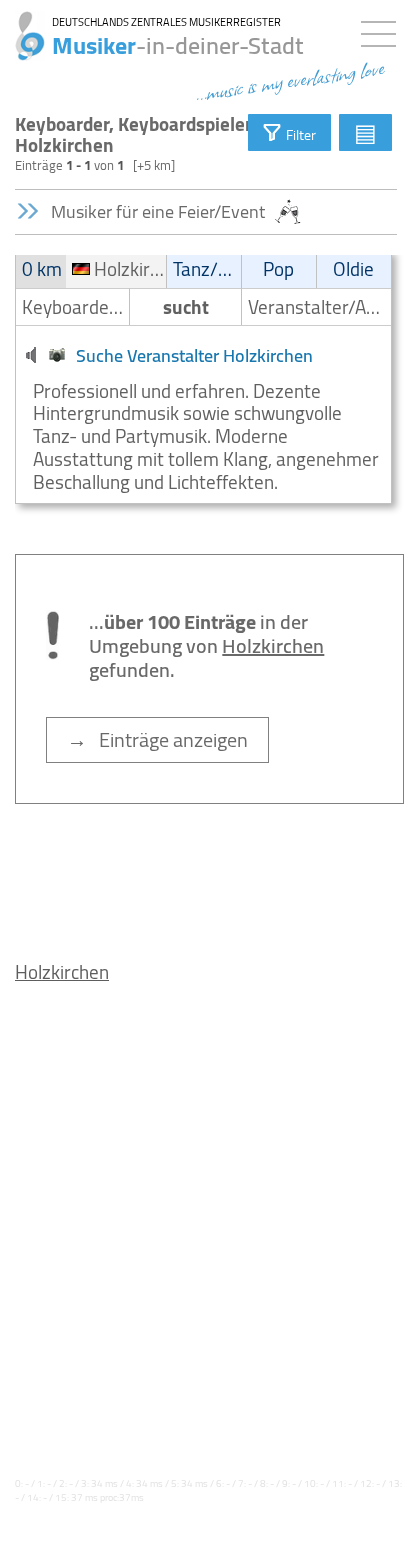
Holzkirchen (62, 972)
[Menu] (383, 30)
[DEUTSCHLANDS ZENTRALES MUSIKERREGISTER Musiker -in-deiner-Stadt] (22, 25)
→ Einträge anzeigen (157, 739)
